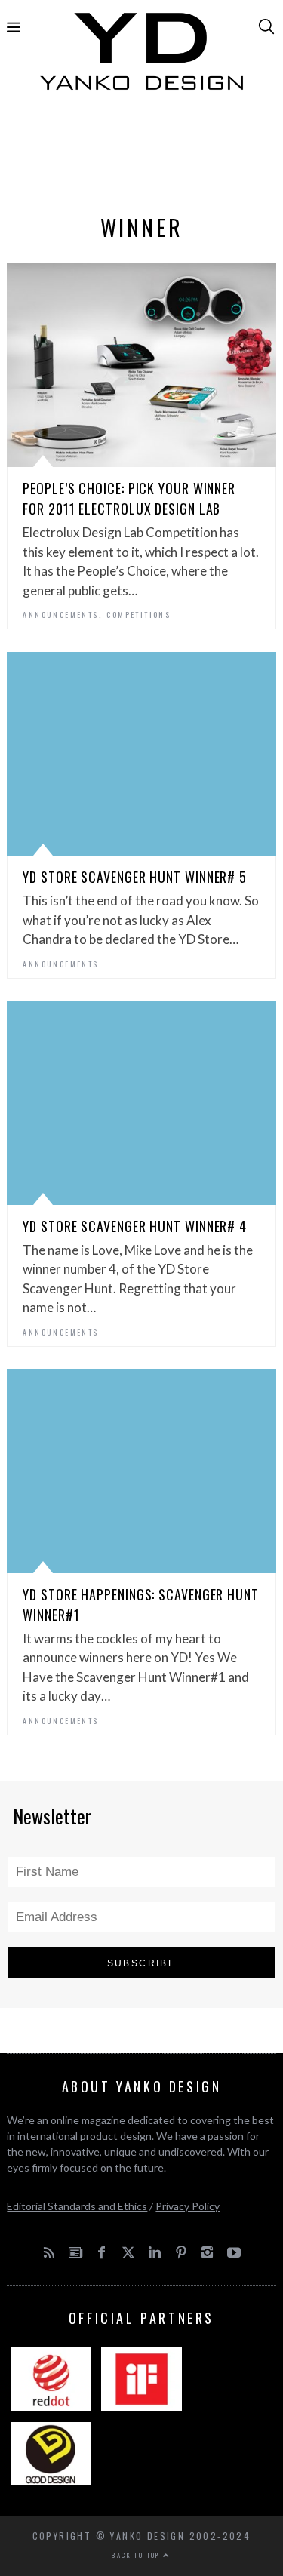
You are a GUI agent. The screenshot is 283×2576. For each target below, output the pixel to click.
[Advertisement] (142, 156)
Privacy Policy (188, 2206)
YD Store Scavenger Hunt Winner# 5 (135, 877)
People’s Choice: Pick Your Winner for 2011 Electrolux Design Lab (129, 498)
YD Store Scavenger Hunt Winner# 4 (135, 1226)
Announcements (60, 615)
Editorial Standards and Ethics (77, 2206)
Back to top (137, 2555)
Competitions (138, 615)
